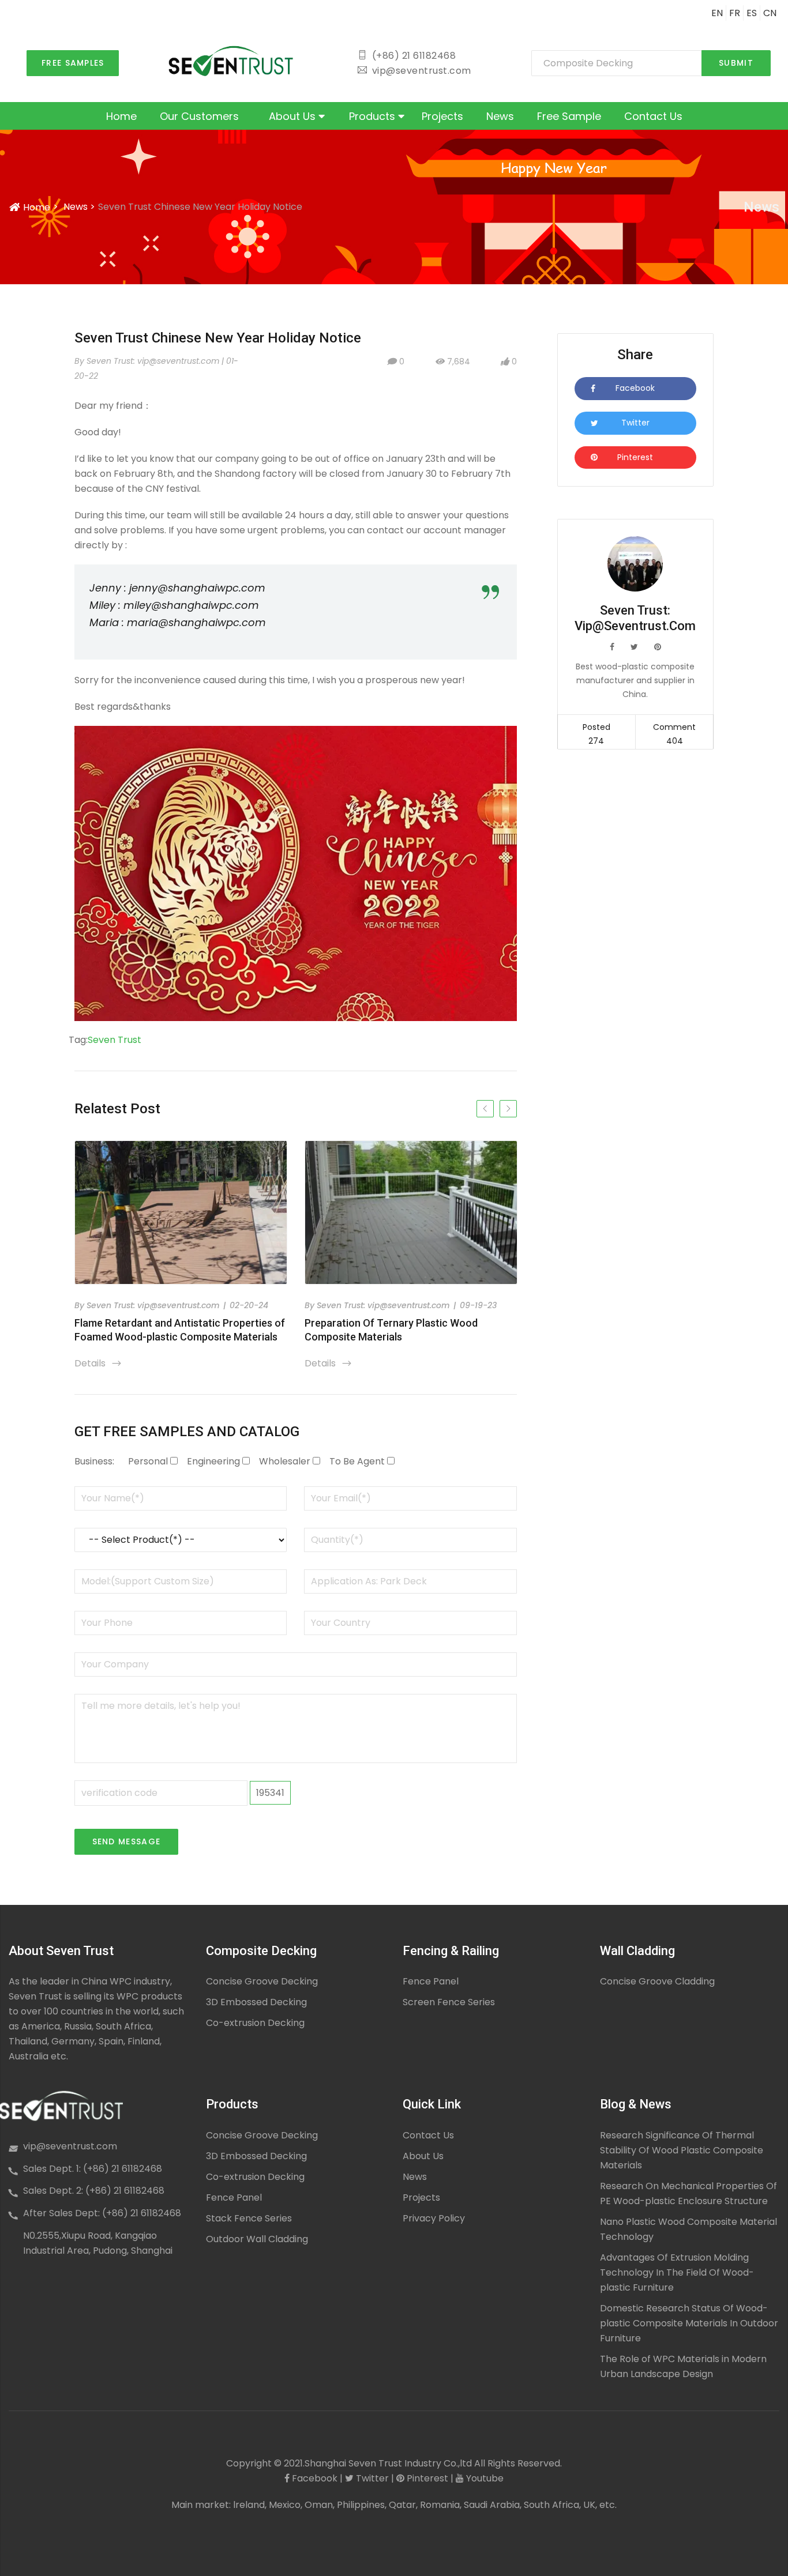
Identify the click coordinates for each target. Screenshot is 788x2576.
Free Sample (569, 116)
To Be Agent (357, 1461)
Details (98, 1363)
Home (121, 116)
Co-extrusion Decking (255, 2023)
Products (374, 116)
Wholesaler (285, 1461)
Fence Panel (431, 1981)
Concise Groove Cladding (657, 1981)
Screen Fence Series (449, 2002)
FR (735, 13)
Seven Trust (115, 1040)
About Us (294, 116)
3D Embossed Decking (256, 2002)
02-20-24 (249, 1305)
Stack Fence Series (249, 2218)
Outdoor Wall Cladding (257, 2239)
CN (770, 13)
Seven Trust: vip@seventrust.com (153, 1305)
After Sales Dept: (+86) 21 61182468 (102, 2213)
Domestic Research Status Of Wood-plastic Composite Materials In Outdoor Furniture (689, 2323)
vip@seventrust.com (70, 2146)
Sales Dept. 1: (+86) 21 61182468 (93, 2169)
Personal (148, 1461)
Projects (442, 116)
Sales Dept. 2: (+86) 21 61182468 (94, 2191)
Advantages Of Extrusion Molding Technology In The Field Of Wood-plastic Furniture (677, 2272)
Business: (94, 1461)
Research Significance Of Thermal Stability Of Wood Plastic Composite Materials (682, 2150)
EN (717, 13)
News (500, 116)
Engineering (213, 1461)
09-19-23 (478, 1305)
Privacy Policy (434, 2218)
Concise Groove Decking (262, 1981)
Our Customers (199, 116)
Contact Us (653, 116)
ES (752, 13)
